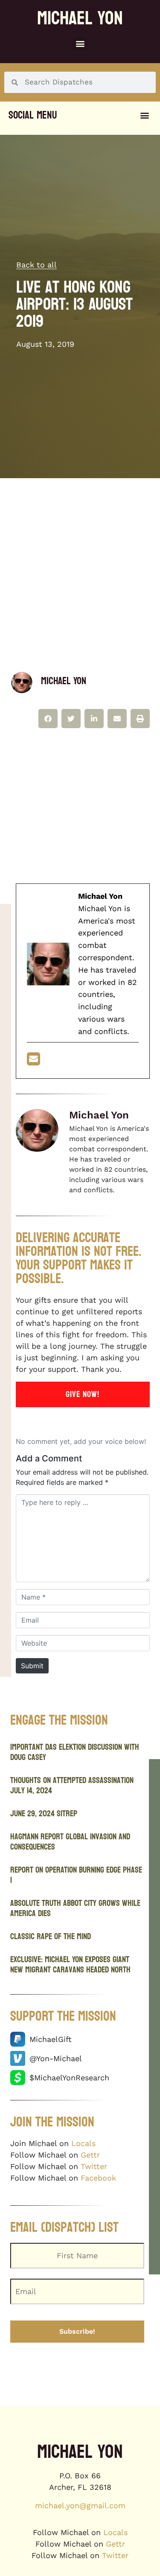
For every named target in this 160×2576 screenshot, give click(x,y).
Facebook (98, 2178)
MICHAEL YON (80, 18)
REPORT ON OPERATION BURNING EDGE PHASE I (76, 1875)
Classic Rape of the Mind (51, 1937)
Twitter (94, 2166)
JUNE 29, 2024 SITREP (44, 1814)
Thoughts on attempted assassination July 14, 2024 (72, 1786)
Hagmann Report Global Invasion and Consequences (70, 1842)
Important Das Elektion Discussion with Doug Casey (75, 1752)
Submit (32, 1666)
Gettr (90, 2155)
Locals (83, 2143)
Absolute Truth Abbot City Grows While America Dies (75, 1908)
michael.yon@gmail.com (80, 2505)
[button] (80, 43)
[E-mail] (33, 1061)
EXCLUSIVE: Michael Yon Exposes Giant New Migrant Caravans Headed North (70, 1965)
